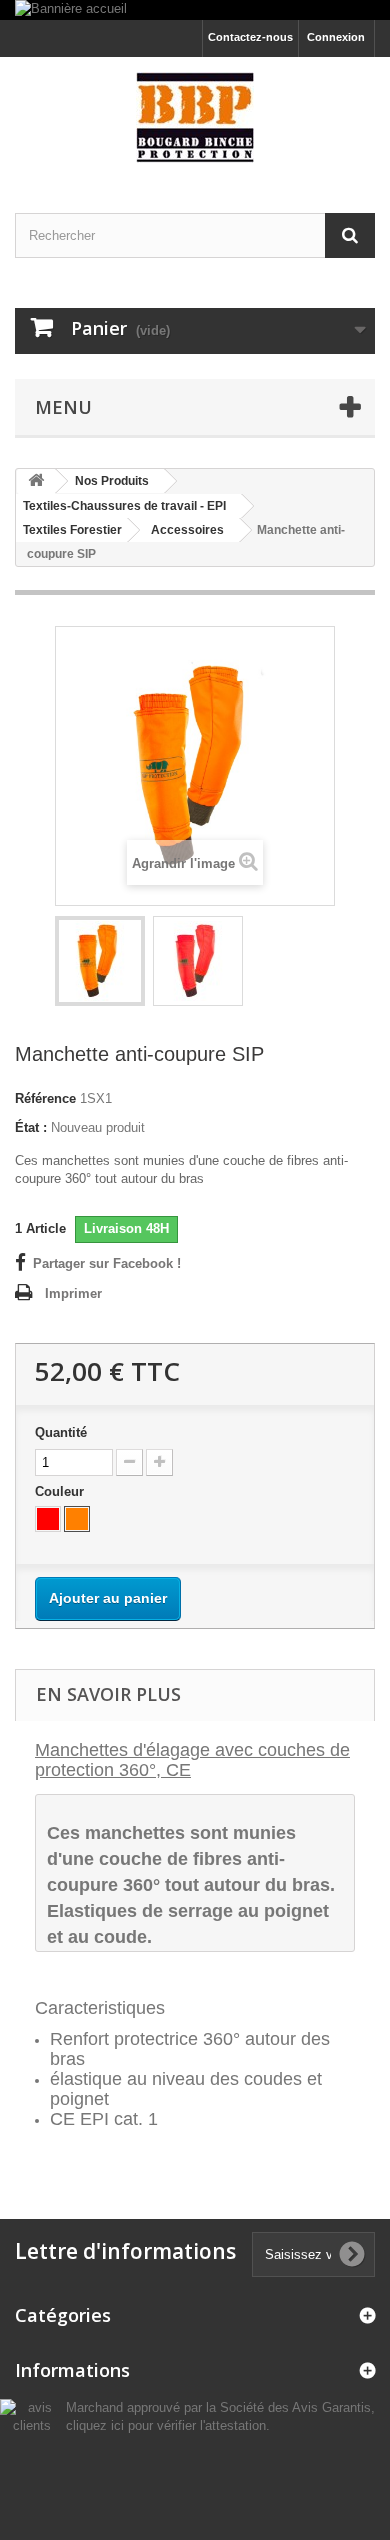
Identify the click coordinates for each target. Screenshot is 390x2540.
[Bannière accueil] (195, 10)
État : (31, 1127)
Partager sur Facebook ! (107, 1263)
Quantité (61, 1432)
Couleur (61, 1491)
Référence (45, 1098)
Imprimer (73, 1293)
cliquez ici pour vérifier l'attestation (166, 2426)
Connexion (336, 37)
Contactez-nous (250, 37)
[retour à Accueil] (36, 481)
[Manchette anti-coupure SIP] (100, 961)
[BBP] (195, 117)
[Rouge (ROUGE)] (48, 1519)
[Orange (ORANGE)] (77, 1519)
